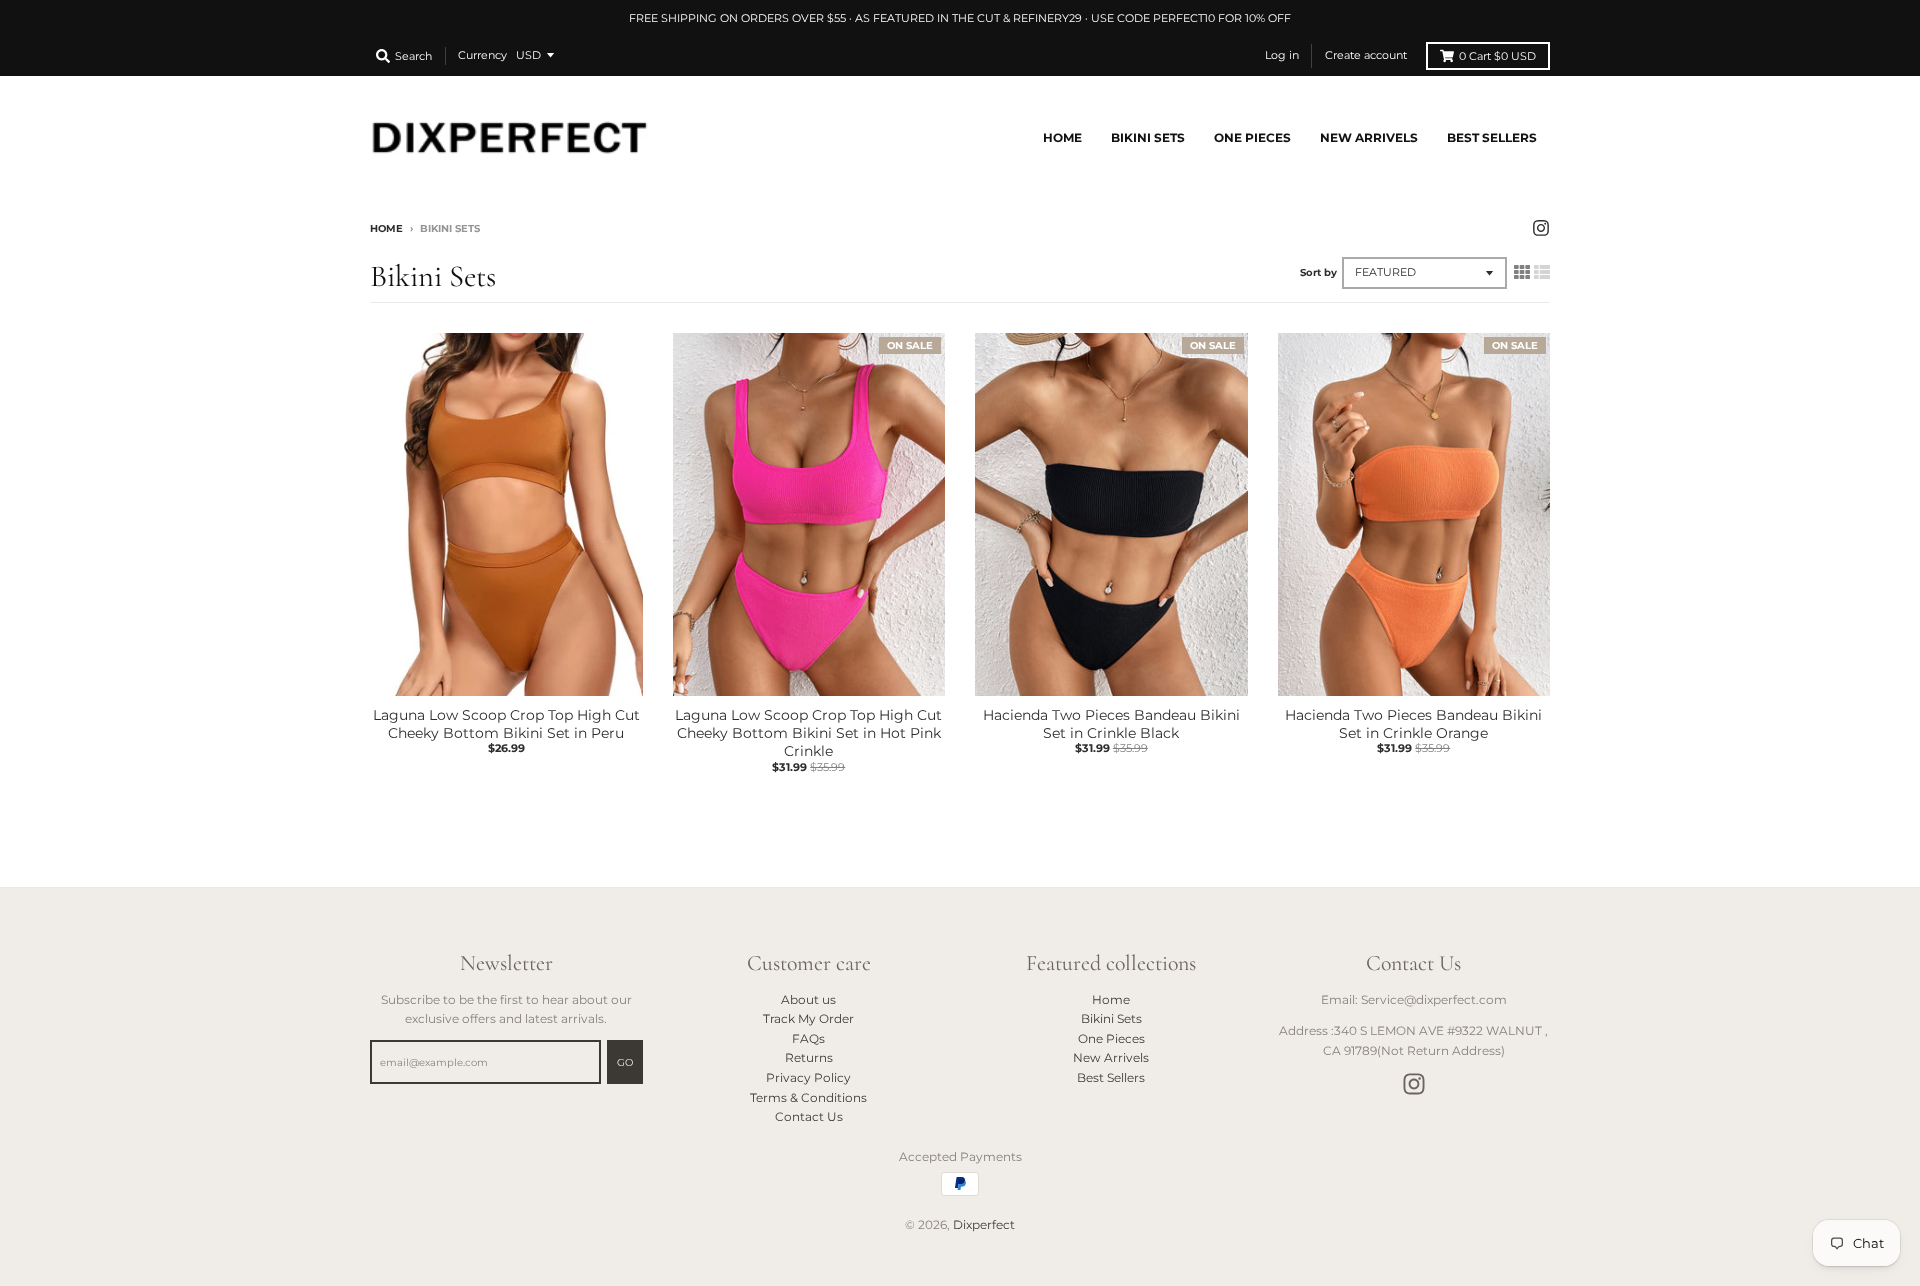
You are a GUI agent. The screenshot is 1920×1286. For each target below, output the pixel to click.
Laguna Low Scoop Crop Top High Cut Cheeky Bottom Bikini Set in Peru (506, 724)
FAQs (808, 1038)
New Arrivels (1111, 1057)
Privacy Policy (808, 1077)
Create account (1366, 55)
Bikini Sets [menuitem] (1148, 137)
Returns (809, 1057)
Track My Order (808, 1018)
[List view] (1542, 272)
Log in (1282, 55)
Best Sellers (1111, 1077)
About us (808, 999)
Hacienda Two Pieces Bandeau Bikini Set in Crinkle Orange (1413, 724)
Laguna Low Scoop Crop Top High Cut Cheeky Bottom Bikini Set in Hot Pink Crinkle (808, 733)
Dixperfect (984, 1224)
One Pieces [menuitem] (1252, 137)
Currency (482, 55)
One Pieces (1111, 1038)
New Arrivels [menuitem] (1369, 137)
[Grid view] (1522, 272)
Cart (1497, 56)
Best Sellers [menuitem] (1492, 137)
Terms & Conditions (808, 1097)
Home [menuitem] (1062, 137)
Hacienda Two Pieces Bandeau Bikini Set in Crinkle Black (1111, 724)
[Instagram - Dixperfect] (1541, 228)
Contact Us (809, 1116)
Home (386, 228)
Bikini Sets (1111, 1018)
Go (625, 1062)
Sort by (1318, 272)
